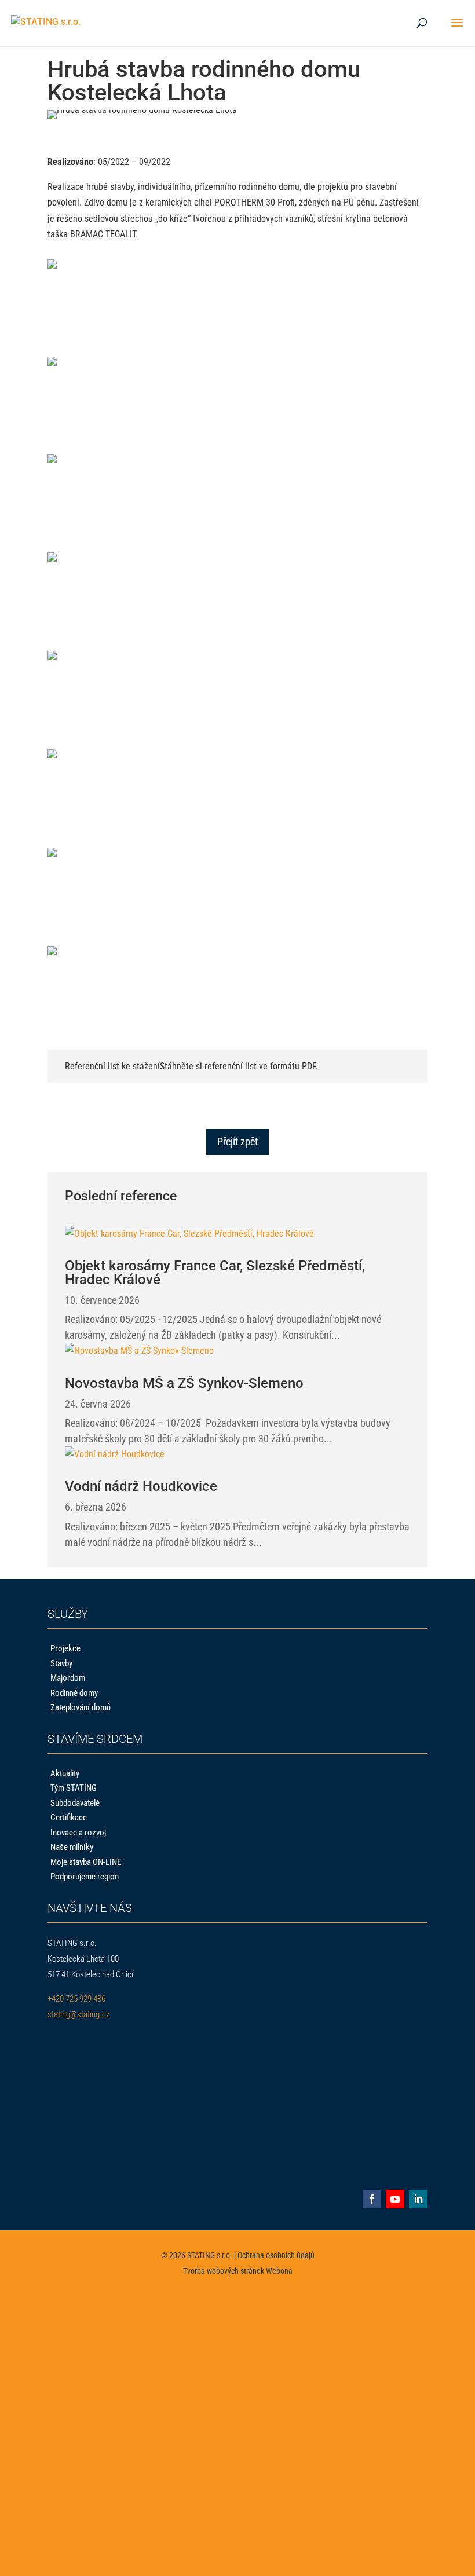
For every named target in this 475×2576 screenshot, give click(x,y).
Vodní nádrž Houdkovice (141, 1486)
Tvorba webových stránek (224, 2271)
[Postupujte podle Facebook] (372, 2199)
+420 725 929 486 (76, 1999)
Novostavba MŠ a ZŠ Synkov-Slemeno (184, 1383)
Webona (279, 2271)
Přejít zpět (237, 1142)
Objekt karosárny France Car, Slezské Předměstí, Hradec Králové (215, 1273)
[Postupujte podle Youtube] (395, 2199)
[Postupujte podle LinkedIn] (418, 2199)
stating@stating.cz (78, 2014)
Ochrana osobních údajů (276, 2255)
